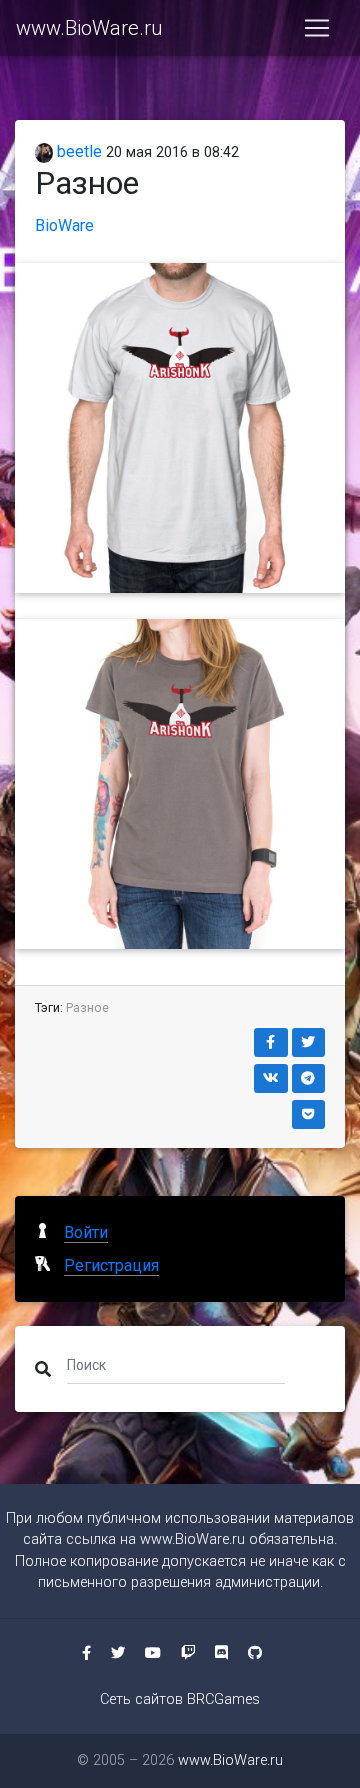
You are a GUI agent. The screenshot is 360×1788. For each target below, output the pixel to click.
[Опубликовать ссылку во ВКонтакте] (271, 1078)
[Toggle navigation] (317, 28)
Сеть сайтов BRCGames (180, 1699)
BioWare (64, 225)
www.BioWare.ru (89, 28)
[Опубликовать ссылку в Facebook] (271, 1042)
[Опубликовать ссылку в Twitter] (309, 1042)
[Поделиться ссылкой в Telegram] (309, 1078)
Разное (87, 1007)
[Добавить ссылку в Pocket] (309, 1114)
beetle (77, 151)
